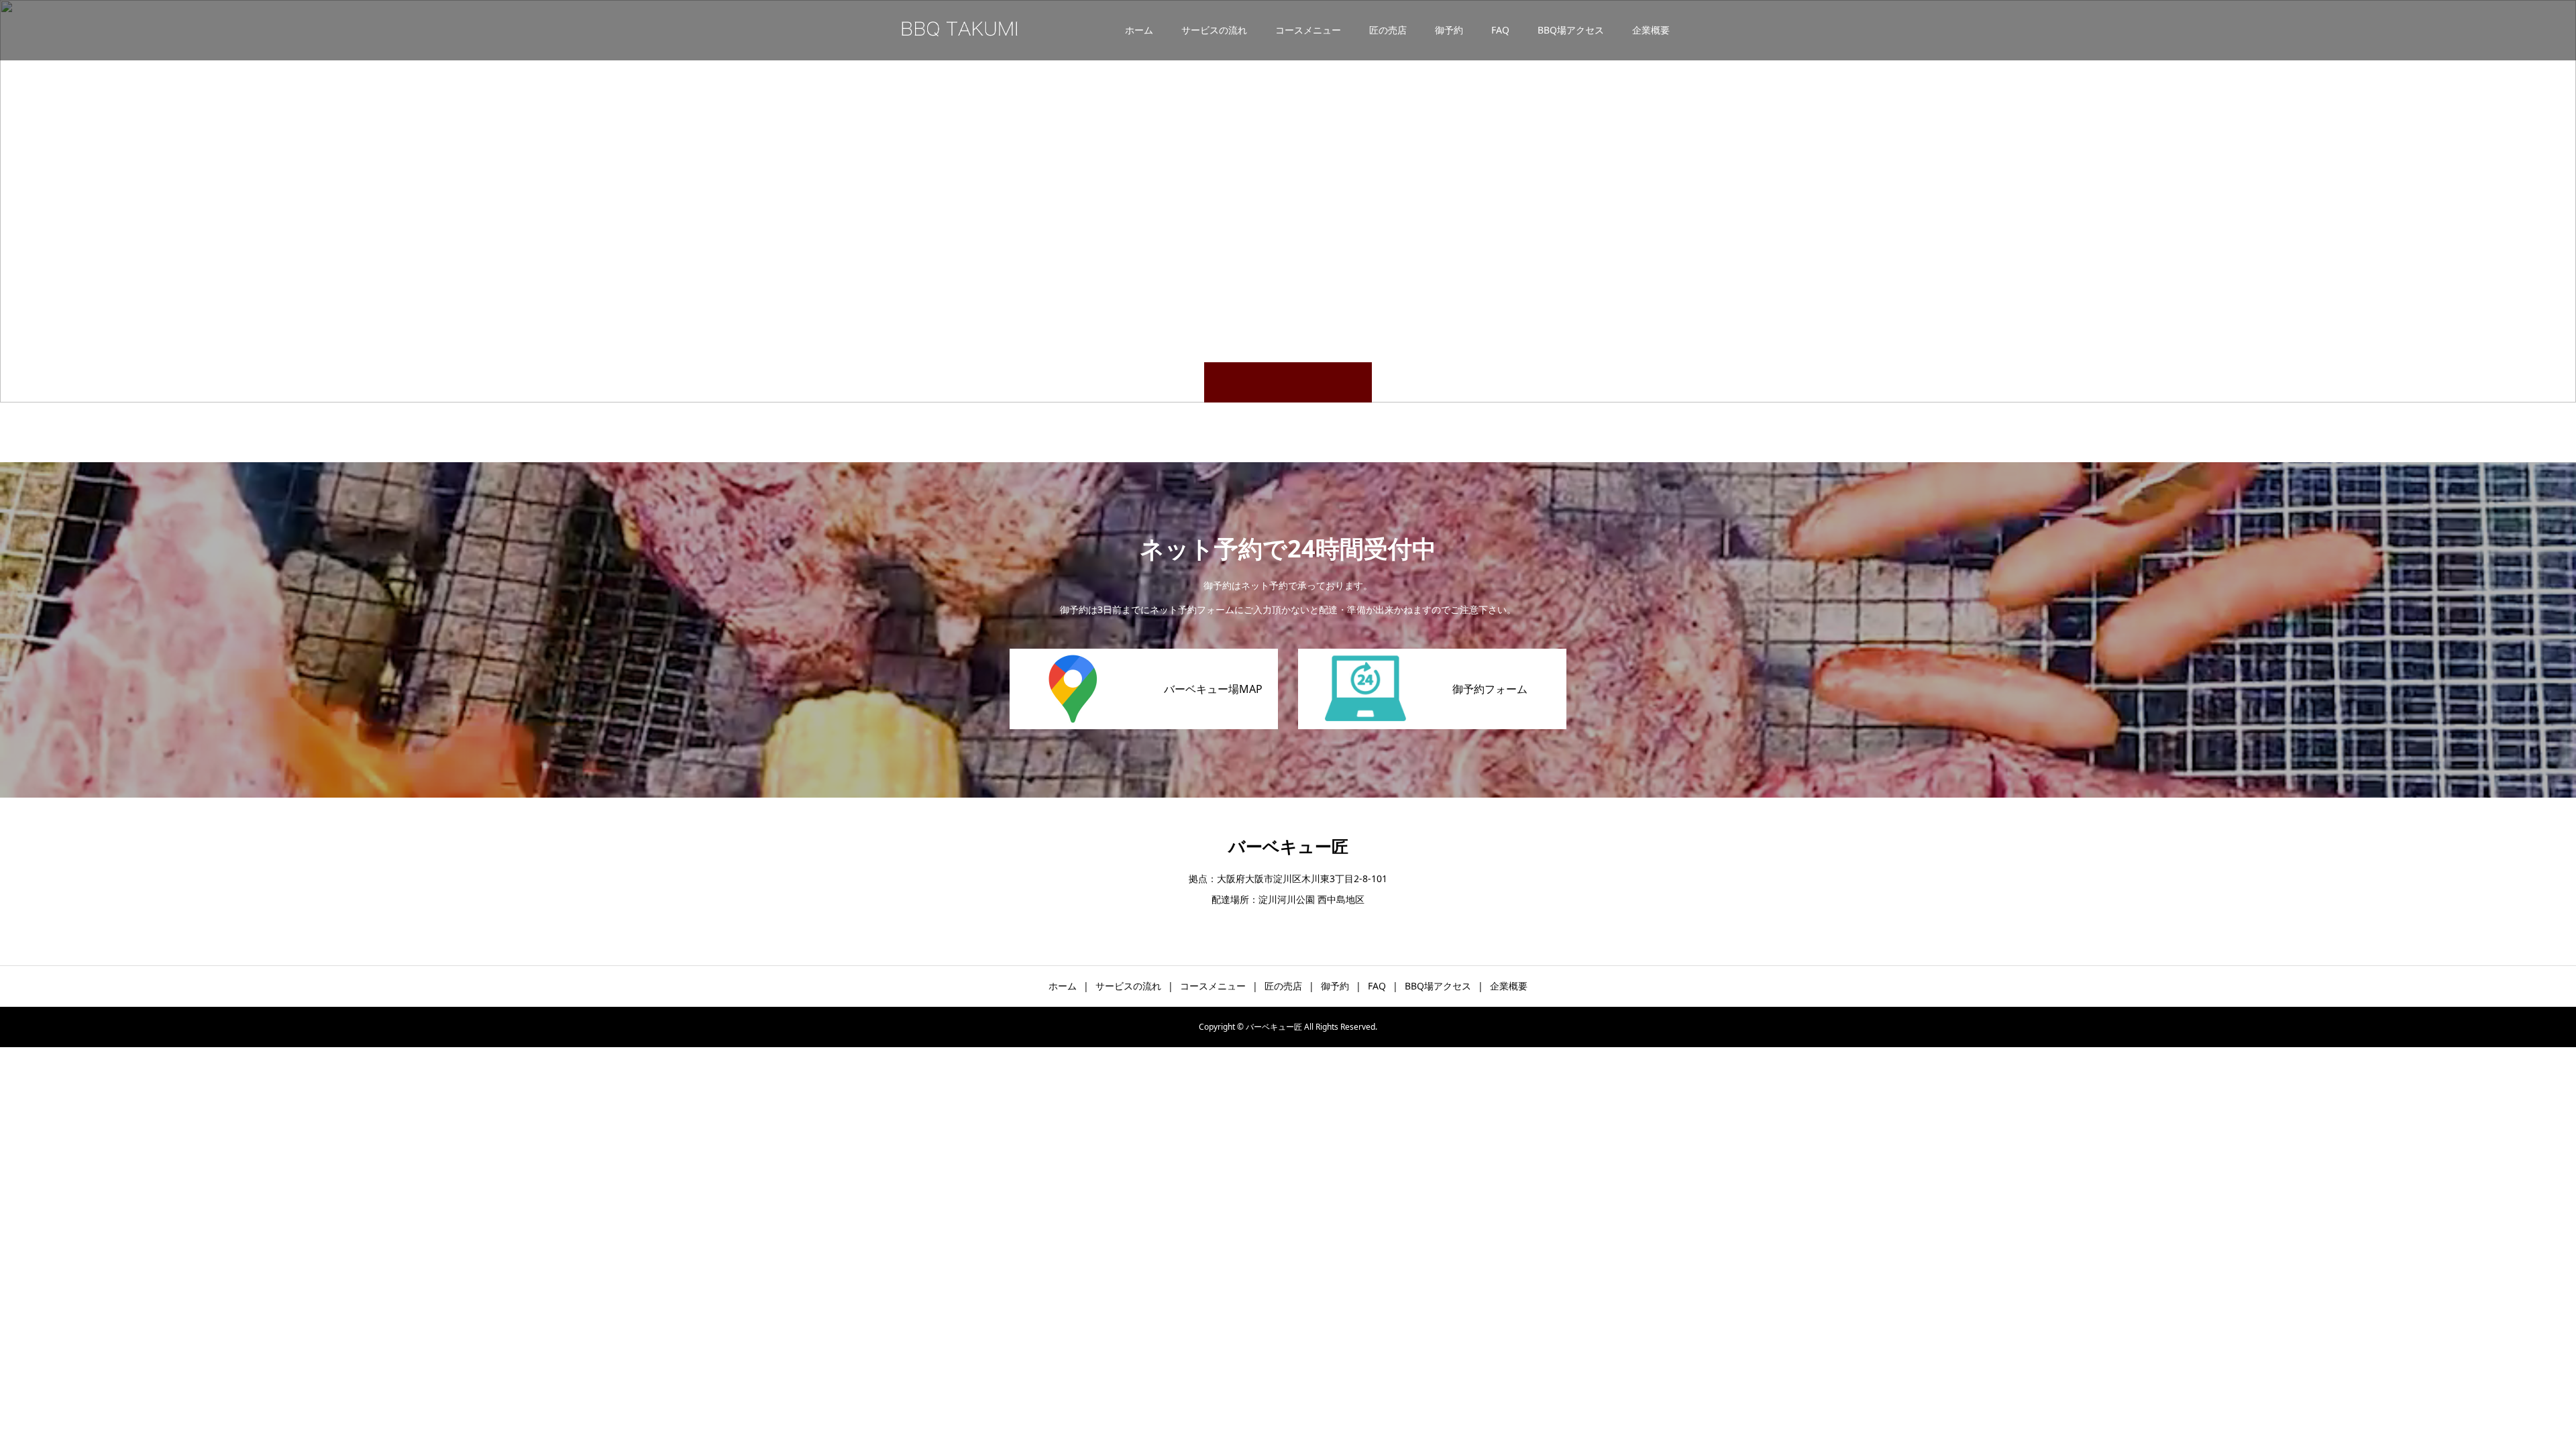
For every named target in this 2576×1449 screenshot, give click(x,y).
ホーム (1139, 30)
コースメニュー (1308, 30)
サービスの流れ (1214, 30)
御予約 (1449, 30)
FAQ (1500, 30)
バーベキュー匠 (1288, 846)
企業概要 (1651, 30)
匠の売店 (1388, 30)
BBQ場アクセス (1571, 30)
